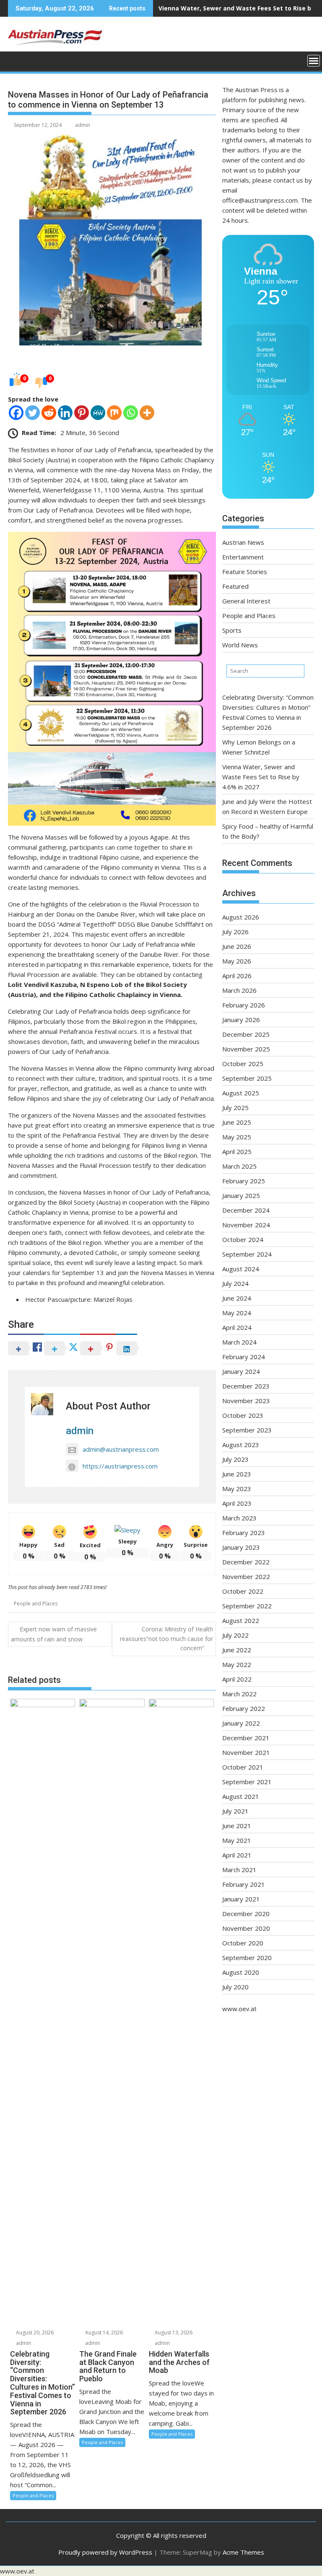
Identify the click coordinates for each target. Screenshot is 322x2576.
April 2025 (237, 1151)
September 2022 (247, 1606)
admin (83, 125)
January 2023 (241, 1547)
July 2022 (235, 1635)
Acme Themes (243, 2552)
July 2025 (235, 1108)
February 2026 (244, 1005)
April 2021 (237, 1855)
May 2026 (237, 961)
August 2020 (241, 1972)
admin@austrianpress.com (121, 1449)
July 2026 (235, 932)
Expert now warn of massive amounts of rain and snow (54, 1634)
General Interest (246, 601)
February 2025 (244, 1181)
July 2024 (235, 1283)
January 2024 (241, 1371)
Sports (232, 630)
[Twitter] (32, 413)
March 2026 (239, 990)
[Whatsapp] (131, 413)
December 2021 (246, 1738)
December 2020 (246, 1914)
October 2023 (243, 1415)
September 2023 (247, 1430)
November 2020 (246, 1928)
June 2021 (237, 1826)
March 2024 (239, 1342)
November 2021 (246, 1752)
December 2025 (246, 1034)
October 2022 (243, 1591)
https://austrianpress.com (120, 1466)
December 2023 (246, 1386)
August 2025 (241, 1093)
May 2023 (237, 1489)
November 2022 (246, 1577)
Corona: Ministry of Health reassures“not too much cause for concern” (166, 1638)
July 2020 (235, 1987)
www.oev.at (239, 2009)
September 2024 (247, 1254)
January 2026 (241, 1020)
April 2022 (237, 1679)
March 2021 (239, 1870)
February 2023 (244, 1533)
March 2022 (239, 1694)
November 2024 (246, 1225)
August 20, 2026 (34, 2333)
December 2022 (246, 1562)
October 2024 (243, 1239)
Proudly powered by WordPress (105, 2552)
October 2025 (243, 1064)
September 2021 (247, 1782)
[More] (147, 413)
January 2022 (241, 1723)
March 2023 (239, 1518)
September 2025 (247, 1078)
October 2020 (243, 1943)
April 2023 (237, 1503)
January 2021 (241, 1899)
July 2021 (235, 1811)
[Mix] (114, 413)
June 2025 (237, 1122)
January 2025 (241, 1195)
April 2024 (237, 1327)
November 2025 (246, 1049)
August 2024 (241, 1269)
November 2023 (246, 1401)
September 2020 (247, 1958)
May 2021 (237, 1840)
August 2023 (241, 1445)
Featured (235, 586)
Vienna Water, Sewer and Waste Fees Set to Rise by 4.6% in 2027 (261, 777)
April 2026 (237, 976)
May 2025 (237, 1137)
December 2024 (246, 1210)
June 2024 (237, 1298)
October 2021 (243, 1767)
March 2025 (239, 1166)
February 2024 (244, 1357)
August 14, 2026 (103, 2333)
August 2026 (241, 917)
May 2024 (237, 1313)
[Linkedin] (65, 413)
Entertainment (243, 557)
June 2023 (237, 1474)
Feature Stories (245, 572)
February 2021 (244, 1884)
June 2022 (237, 1650)
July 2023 (235, 1459)
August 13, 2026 (173, 2333)
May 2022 (237, 1664)
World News (240, 645)
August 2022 (241, 1620)
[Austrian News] (16, 60)
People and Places (36, 1604)
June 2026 (237, 946)
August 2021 (241, 1796)
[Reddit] (49, 413)
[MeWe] (98, 413)
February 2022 (244, 1708)
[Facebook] (16, 413)
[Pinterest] (82, 413)
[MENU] (314, 61)
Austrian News (243, 542)
